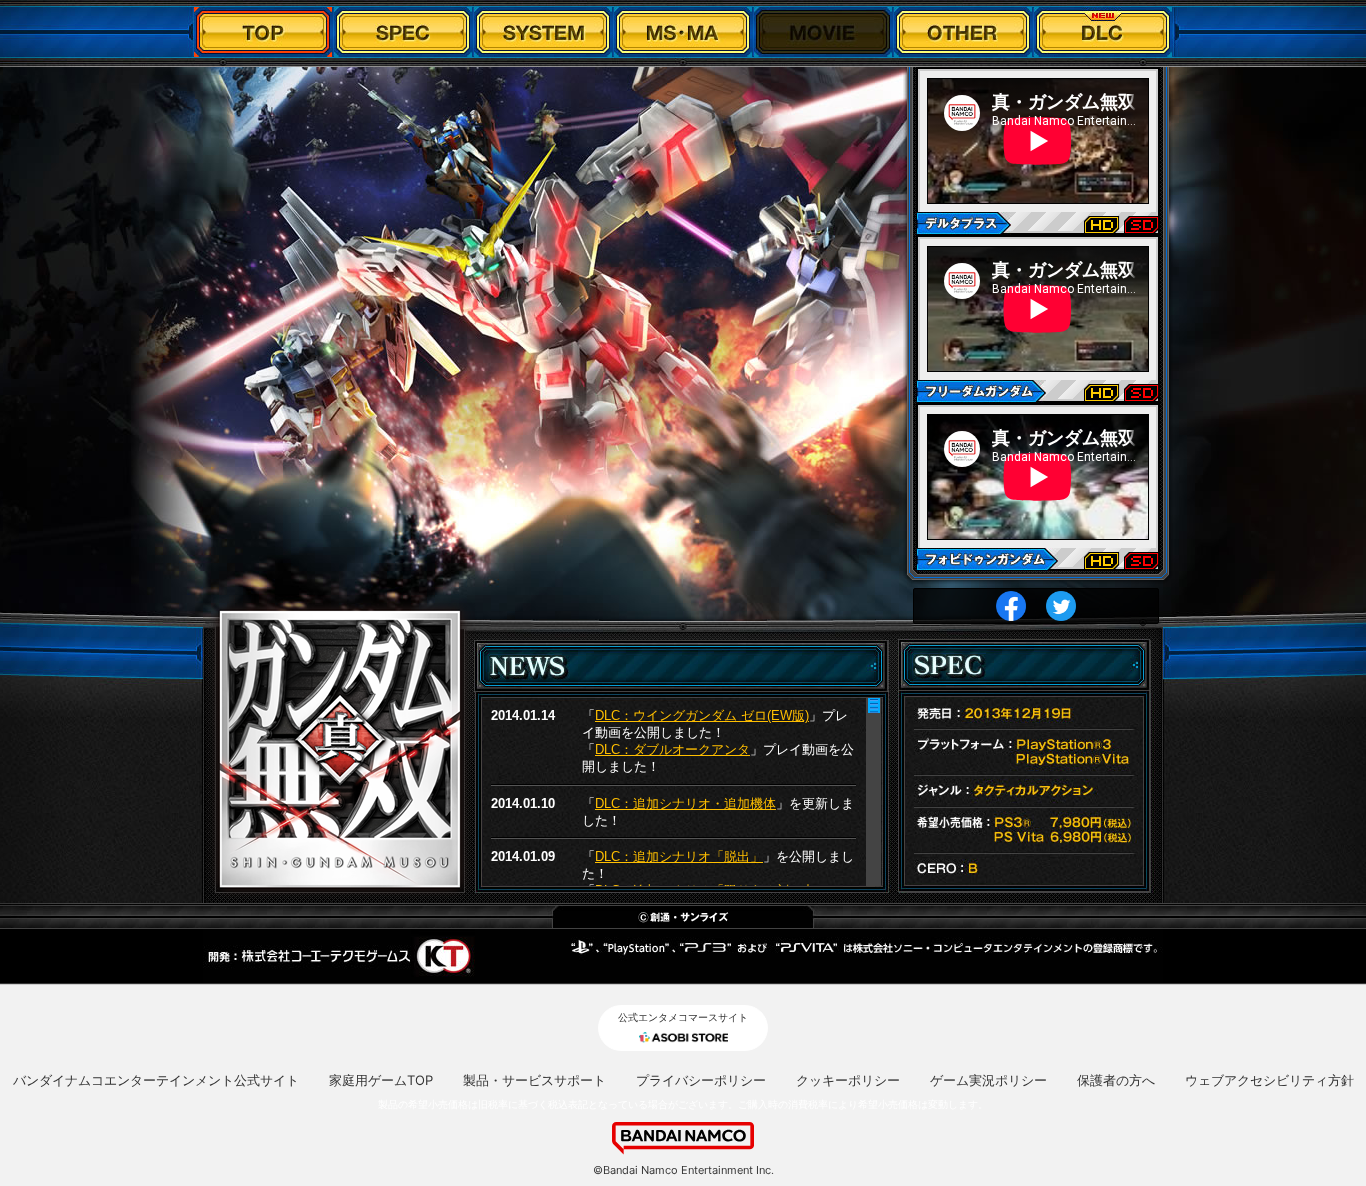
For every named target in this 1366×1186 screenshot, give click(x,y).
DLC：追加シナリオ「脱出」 (679, 856)
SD (1142, 225)
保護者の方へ (1116, 1080)
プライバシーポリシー (701, 1080)
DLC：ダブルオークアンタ (672, 749)
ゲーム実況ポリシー (988, 1080)
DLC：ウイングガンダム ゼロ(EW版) (702, 715)
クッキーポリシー (848, 1080)
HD (1102, 225)
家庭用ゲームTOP (381, 1080)
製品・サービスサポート (534, 1080)
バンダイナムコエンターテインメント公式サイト (156, 1080)
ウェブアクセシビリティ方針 (1269, 1080)
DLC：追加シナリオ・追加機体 (685, 803)
